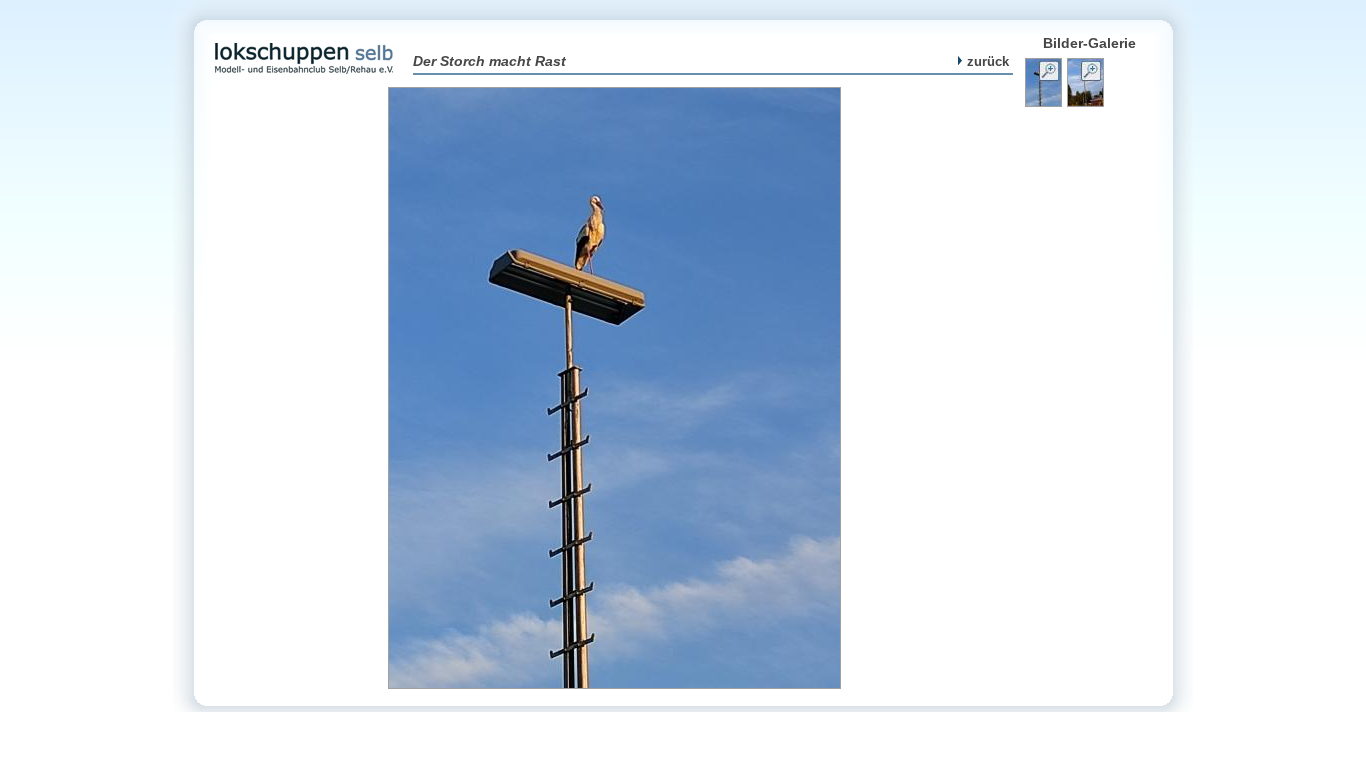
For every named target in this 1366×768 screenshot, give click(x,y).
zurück (988, 61)
